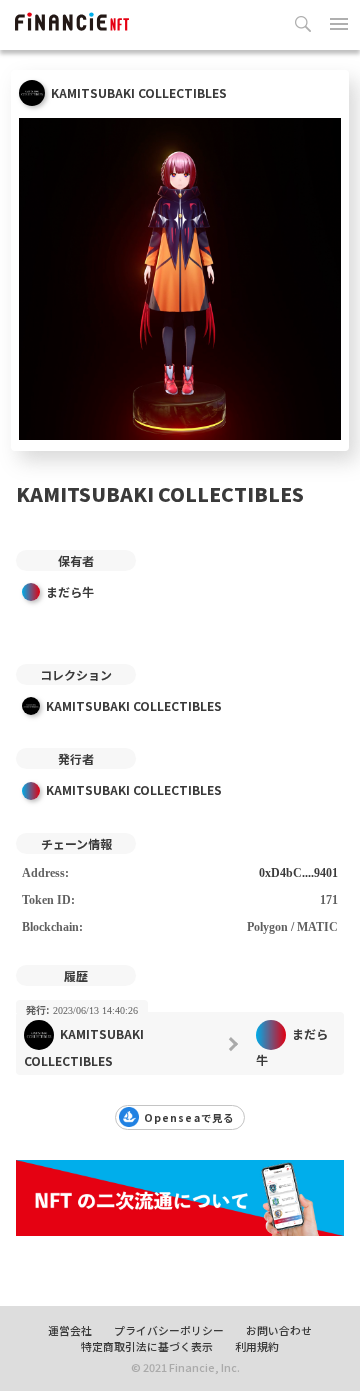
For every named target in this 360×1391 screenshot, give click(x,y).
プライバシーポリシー (169, 1330)
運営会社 (70, 1330)
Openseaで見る (188, 1117)
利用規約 (257, 1346)
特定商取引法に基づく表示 (147, 1346)
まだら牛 (70, 591)
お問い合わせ (279, 1330)
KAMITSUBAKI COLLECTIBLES (134, 705)
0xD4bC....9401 (298, 873)
